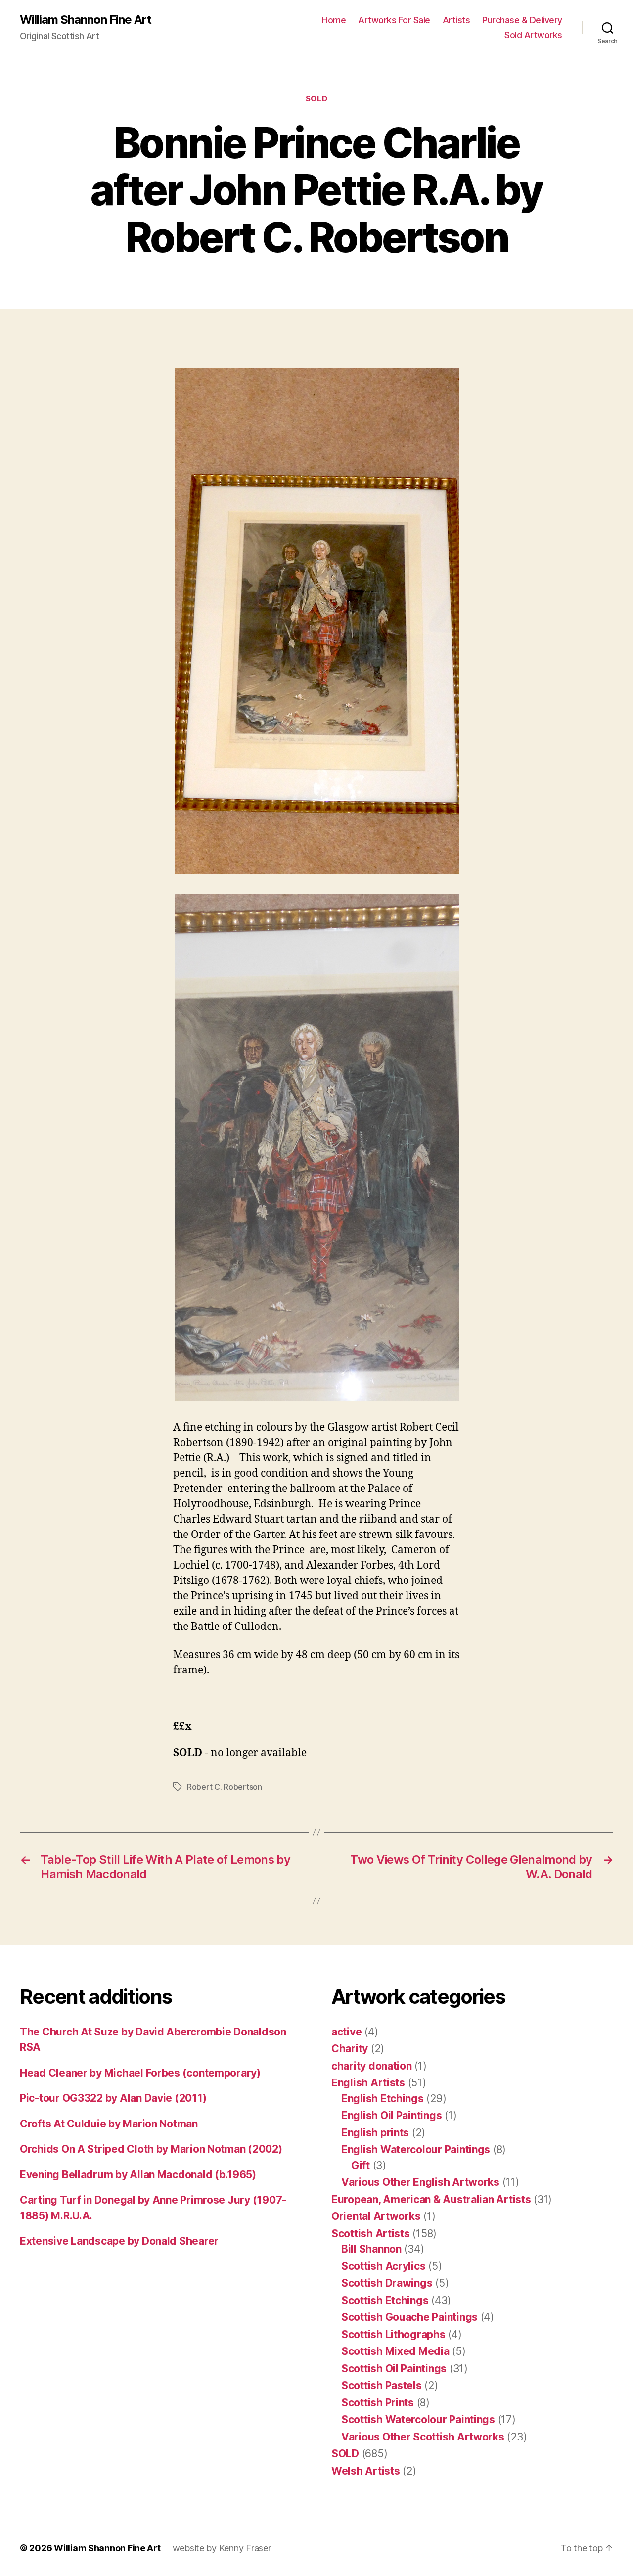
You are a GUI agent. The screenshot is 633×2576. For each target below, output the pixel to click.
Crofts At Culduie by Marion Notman (109, 2124)
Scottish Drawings (387, 2283)
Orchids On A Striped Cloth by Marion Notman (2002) (151, 2149)
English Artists (368, 2083)
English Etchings (383, 2099)
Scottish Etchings (385, 2300)
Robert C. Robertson (225, 1787)
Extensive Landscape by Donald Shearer (119, 2241)
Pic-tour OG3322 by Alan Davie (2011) (113, 2098)
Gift (361, 2165)
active (346, 2032)
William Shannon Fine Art (86, 20)
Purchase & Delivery (522, 20)
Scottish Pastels (382, 2385)
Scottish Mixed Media (395, 2351)
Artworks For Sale (394, 20)
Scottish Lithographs (393, 2334)
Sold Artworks (533, 35)
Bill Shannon (371, 2249)
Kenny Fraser (245, 2548)
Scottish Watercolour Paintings (418, 2419)
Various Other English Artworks (420, 2182)
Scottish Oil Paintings (394, 2369)
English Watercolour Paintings (416, 2149)
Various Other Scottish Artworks (423, 2437)
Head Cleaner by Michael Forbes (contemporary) (140, 2073)
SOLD (316, 99)
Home (334, 20)
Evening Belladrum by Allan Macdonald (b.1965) (138, 2175)
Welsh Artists (366, 2471)
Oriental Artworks (376, 2216)
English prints (375, 2133)
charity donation (372, 2066)
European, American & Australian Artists (431, 2199)
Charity (350, 2049)
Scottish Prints (378, 2403)
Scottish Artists (371, 2234)
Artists (456, 20)
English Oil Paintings (391, 2115)
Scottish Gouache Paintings (409, 2317)
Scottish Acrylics (383, 2266)
